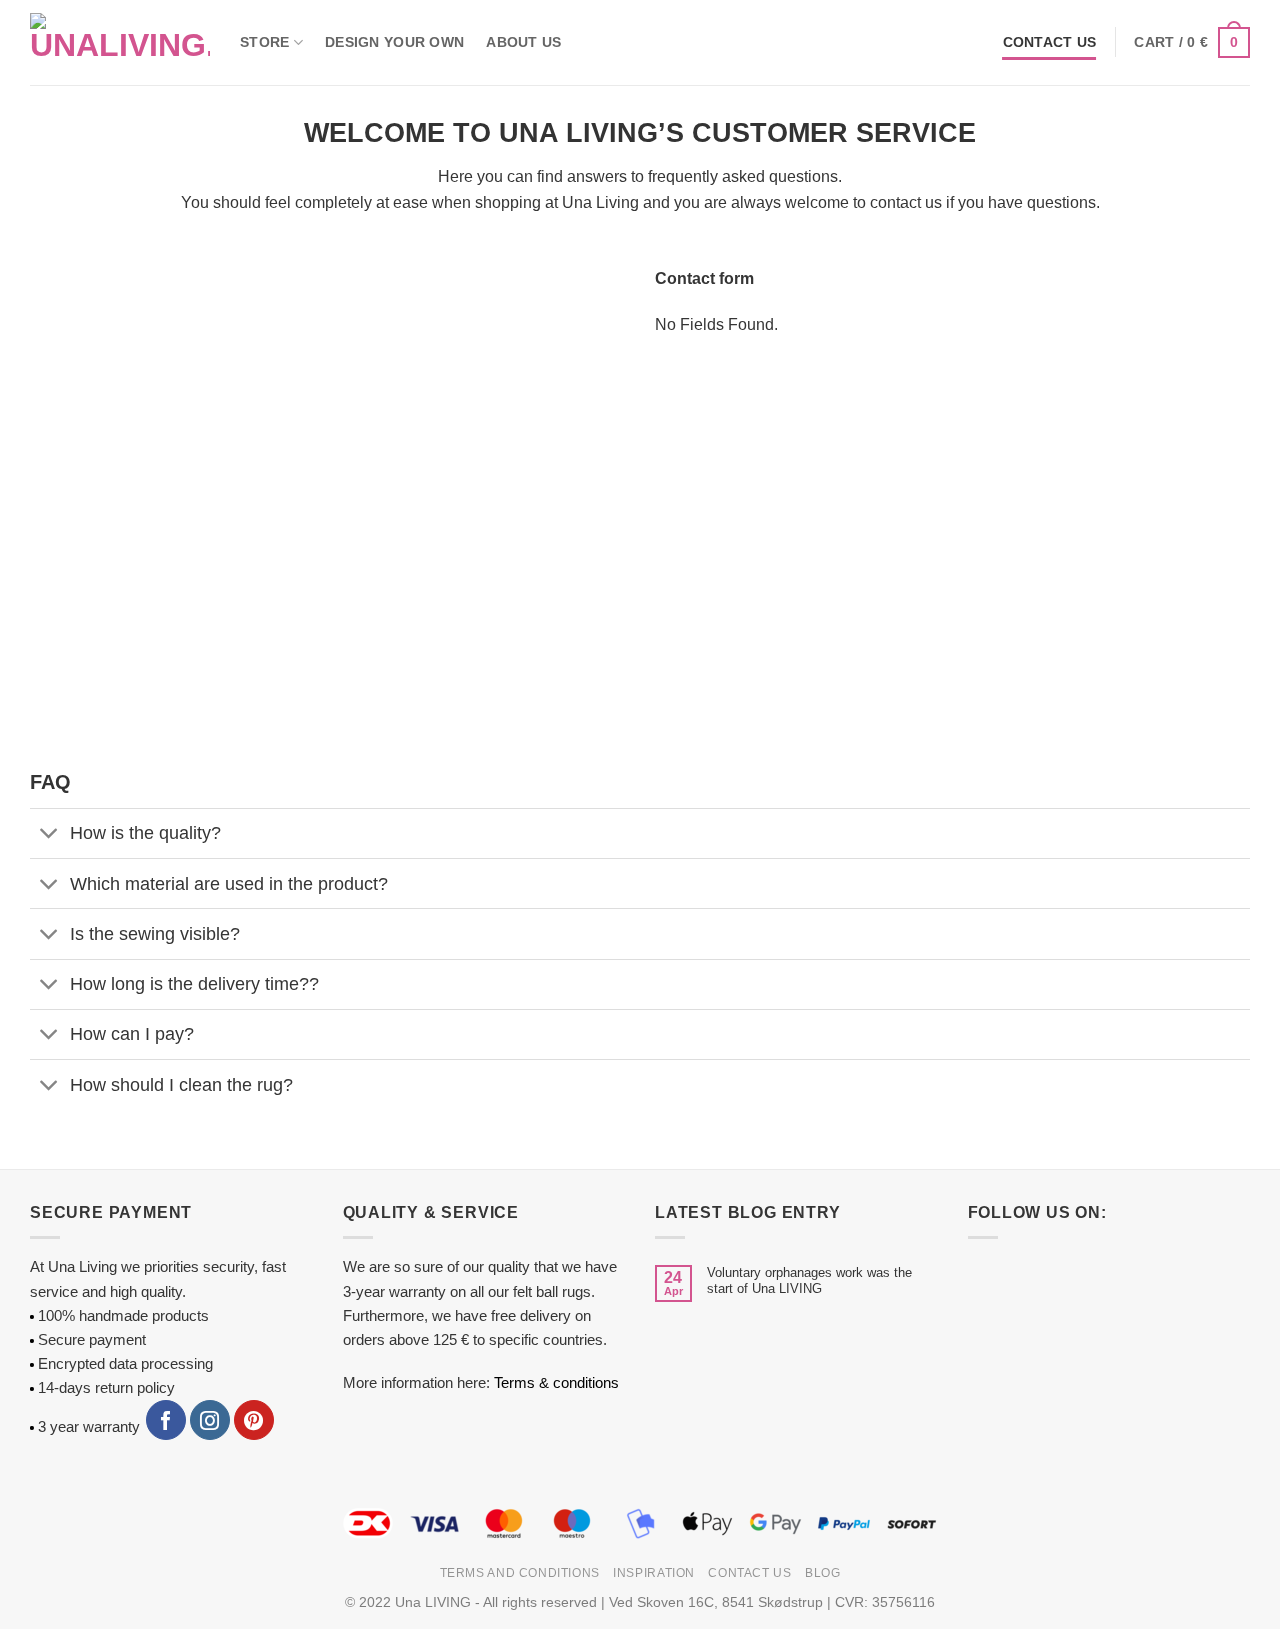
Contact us (1050, 42)
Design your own (394, 42)
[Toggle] (49, 835)
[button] (1192, 42)
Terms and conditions (520, 1573)
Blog (822, 1573)
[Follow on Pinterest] (254, 1420)
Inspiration (654, 1573)
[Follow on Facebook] (166, 1420)
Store (264, 42)
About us (523, 42)
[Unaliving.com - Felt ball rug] (120, 42)
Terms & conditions (556, 1382)
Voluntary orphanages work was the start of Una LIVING (809, 1280)
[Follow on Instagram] (210, 1420)
